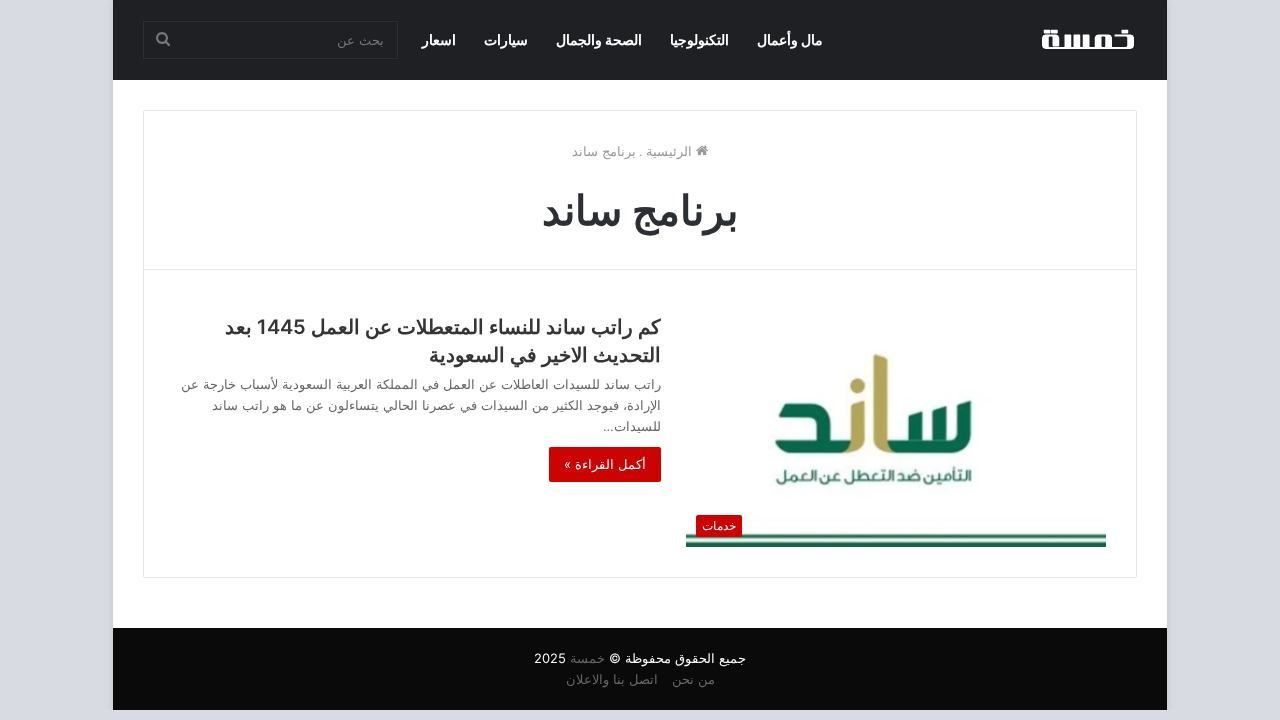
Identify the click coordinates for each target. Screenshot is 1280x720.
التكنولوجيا (699, 39)
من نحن (693, 679)
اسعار (439, 39)
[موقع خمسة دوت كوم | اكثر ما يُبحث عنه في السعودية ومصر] (1087, 40)
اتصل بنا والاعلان (612, 679)
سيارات (506, 39)
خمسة (587, 658)
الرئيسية (671, 151)
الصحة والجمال (599, 39)
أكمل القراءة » (605, 464)
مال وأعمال (790, 39)
